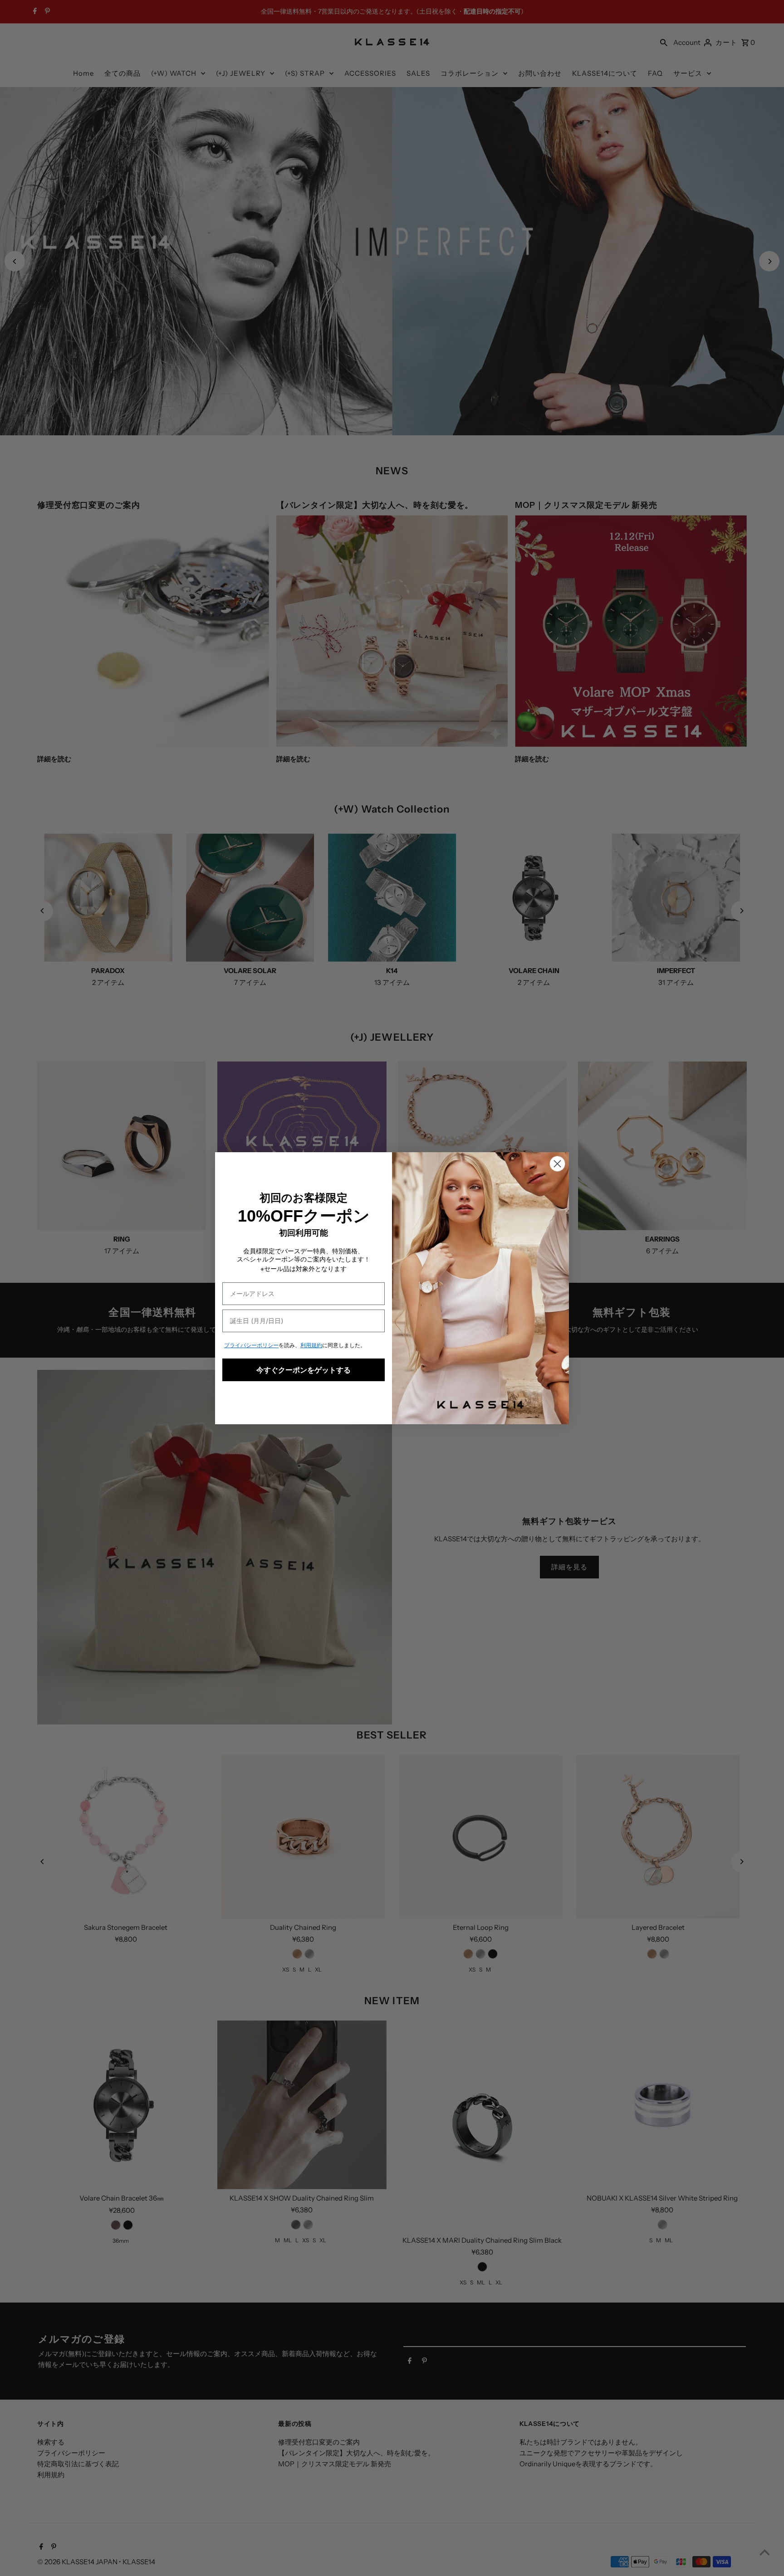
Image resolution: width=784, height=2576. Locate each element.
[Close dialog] (557, 1164)
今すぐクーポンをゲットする (304, 1370)
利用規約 (311, 1345)
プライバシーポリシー (251, 1345)
